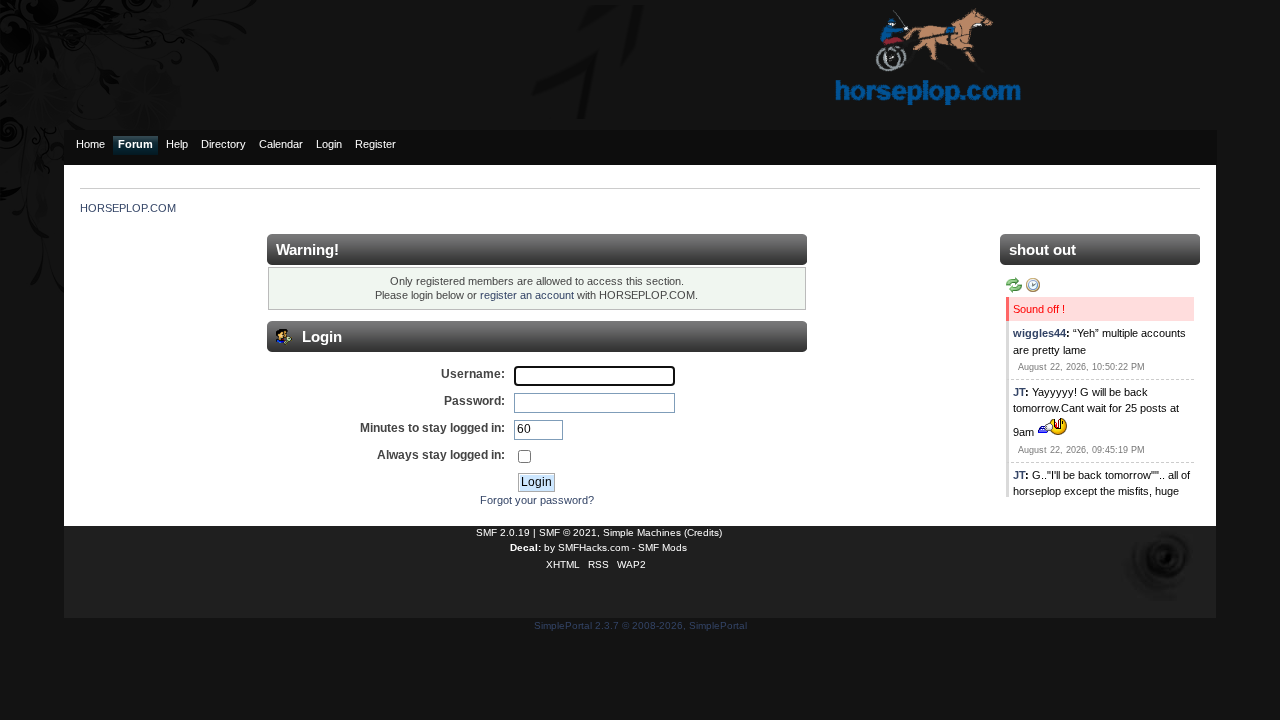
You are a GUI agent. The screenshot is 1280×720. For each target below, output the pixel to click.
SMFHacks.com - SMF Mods (622, 547)
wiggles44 (1039, 333)
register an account (527, 295)
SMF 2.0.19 (503, 532)
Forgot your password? (537, 500)
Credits (703, 532)
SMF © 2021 (568, 532)
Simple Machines (642, 532)
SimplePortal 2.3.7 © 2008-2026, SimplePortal (640, 625)
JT (1019, 392)
